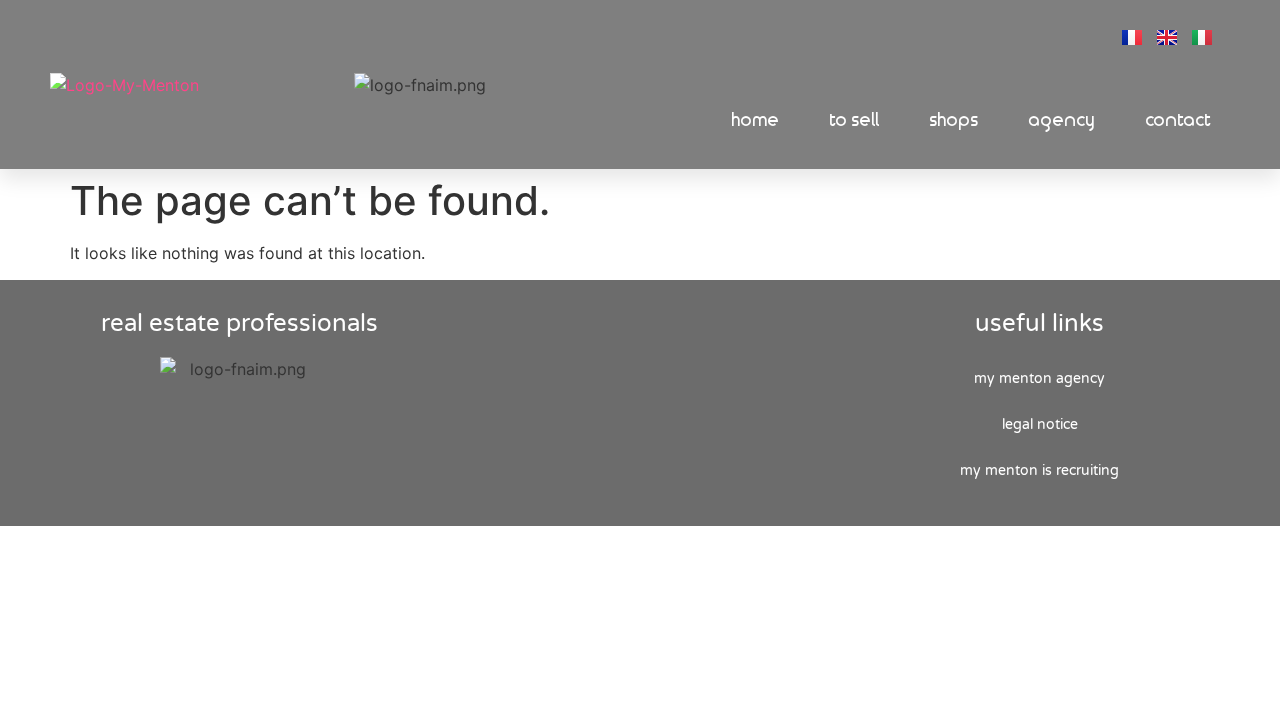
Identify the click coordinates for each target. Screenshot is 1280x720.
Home (756, 120)
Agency (1062, 120)
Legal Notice (1040, 424)
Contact (1179, 120)
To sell (855, 120)
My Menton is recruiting (1039, 470)
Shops (954, 120)
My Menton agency (1039, 378)
